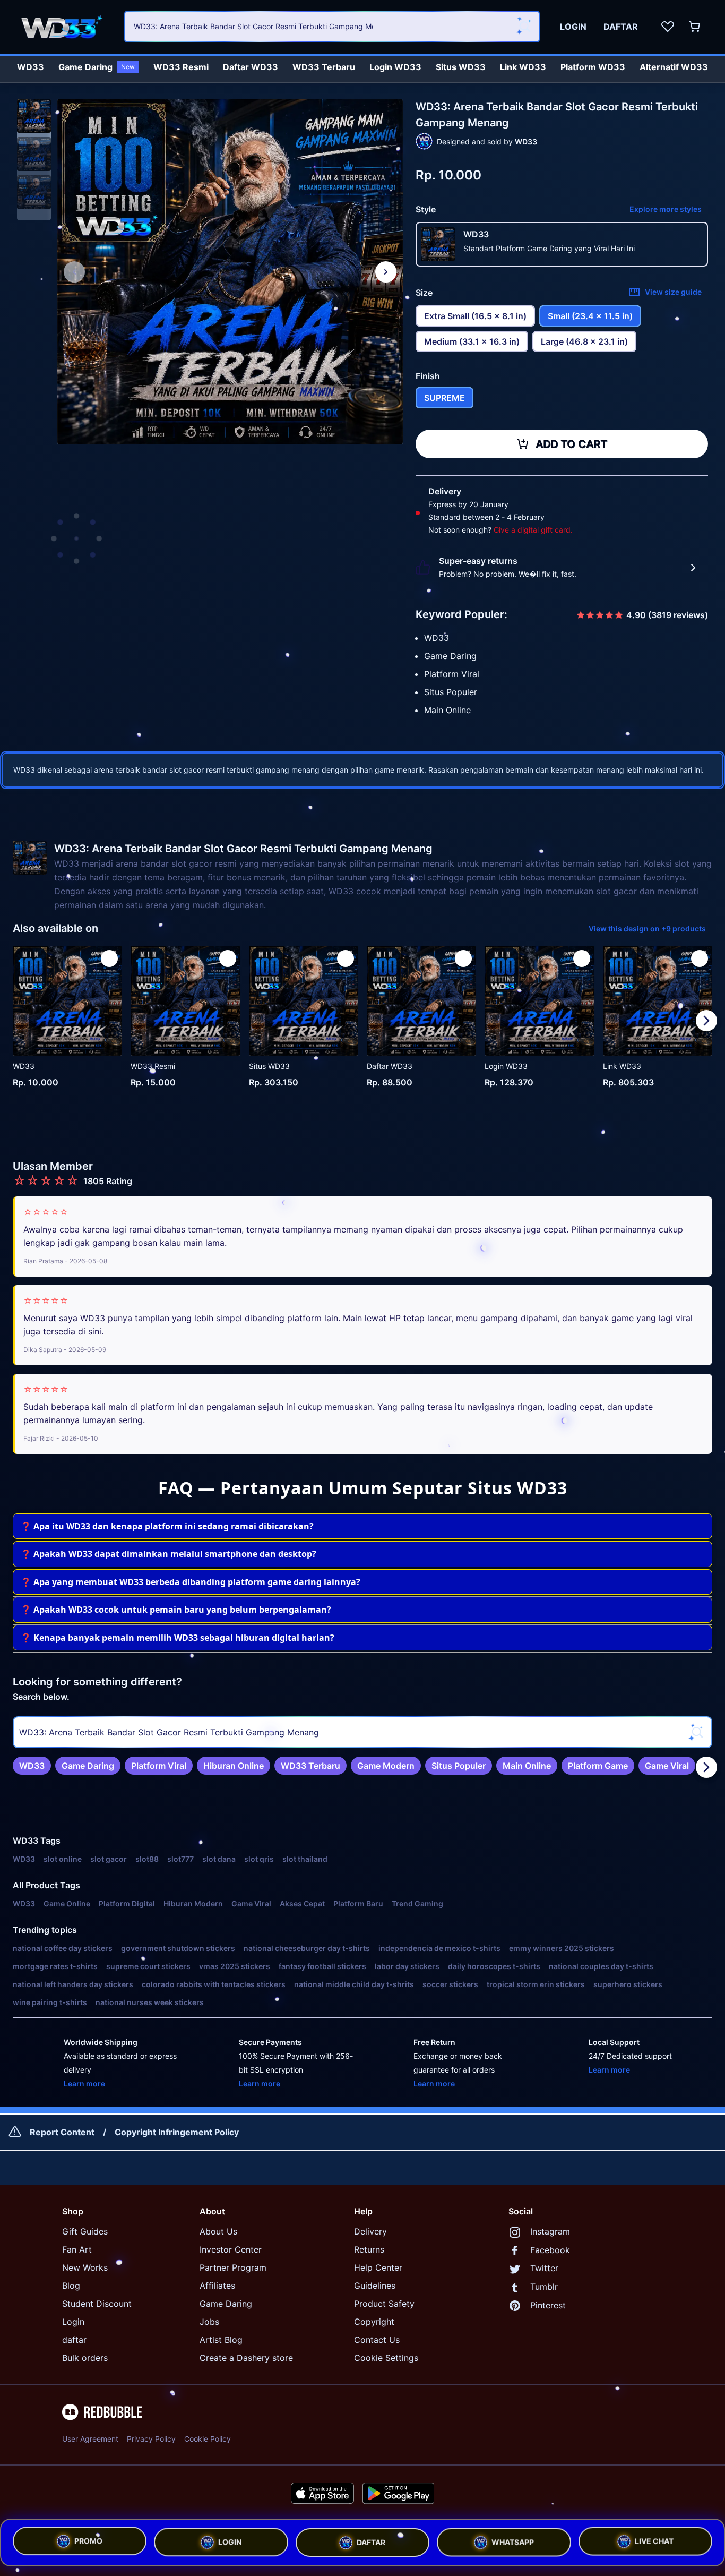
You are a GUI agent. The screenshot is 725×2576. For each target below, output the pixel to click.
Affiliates (217, 2286)
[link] (32, 1766)
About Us (218, 2231)
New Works (85, 2267)
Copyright (374, 2322)
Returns (369, 2249)
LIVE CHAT (654, 2541)
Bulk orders (85, 2358)
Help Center (378, 2267)
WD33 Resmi (181, 67)
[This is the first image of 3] (74, 272)
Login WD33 (395, 67)
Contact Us (377, 2340)
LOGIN (230, 2538)
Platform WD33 (593, 67)
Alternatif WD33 (674, 67)
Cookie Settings (386, 2358)
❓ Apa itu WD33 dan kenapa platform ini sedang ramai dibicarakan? (167, 1526)
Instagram (550, 2231)
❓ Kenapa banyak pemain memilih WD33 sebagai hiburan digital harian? (178, 1638)
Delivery (370, 2231)
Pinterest (548, 2305)
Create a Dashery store (246, 2358)
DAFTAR (371, 2539)
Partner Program (233, 2267)
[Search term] (524, 27)
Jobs (209, 2322)
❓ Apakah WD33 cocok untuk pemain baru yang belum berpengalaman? (176, 1610)
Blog (71, 2286)
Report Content (62, 2132)
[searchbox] (362, 1732)
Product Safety (384, 2304)
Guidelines (375, 2286)
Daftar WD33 (251, 67)
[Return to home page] (65, 27)
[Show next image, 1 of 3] (386, 272)
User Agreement (90, 2439)
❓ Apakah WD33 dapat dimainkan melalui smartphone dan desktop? (169, 1554)
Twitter (544, 2268)
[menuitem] (31, 64)
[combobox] (332, 27)
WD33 (31, 67)
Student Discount (97, 2304)
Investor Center (231, 2249)
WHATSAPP (513, 2540)
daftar (74, 2340)
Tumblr (544, 2287)
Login (73, 2322)
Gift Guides (85, 2231)
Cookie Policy (208, 2439)
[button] (34, 116)
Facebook (550, 2250)
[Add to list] (109, 958)
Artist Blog (221, 2340)
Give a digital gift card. (533, 530)
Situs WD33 (461, 67)
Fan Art (77, 2249)
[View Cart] (695, 27)
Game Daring (97, 67)
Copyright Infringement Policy (177, 2132)
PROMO (88, 2538)
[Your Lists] (668, 27)
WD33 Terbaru (324, 67)
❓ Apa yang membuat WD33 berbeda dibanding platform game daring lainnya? (191, 1582)
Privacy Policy (151, 2439)
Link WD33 (523, 67)
